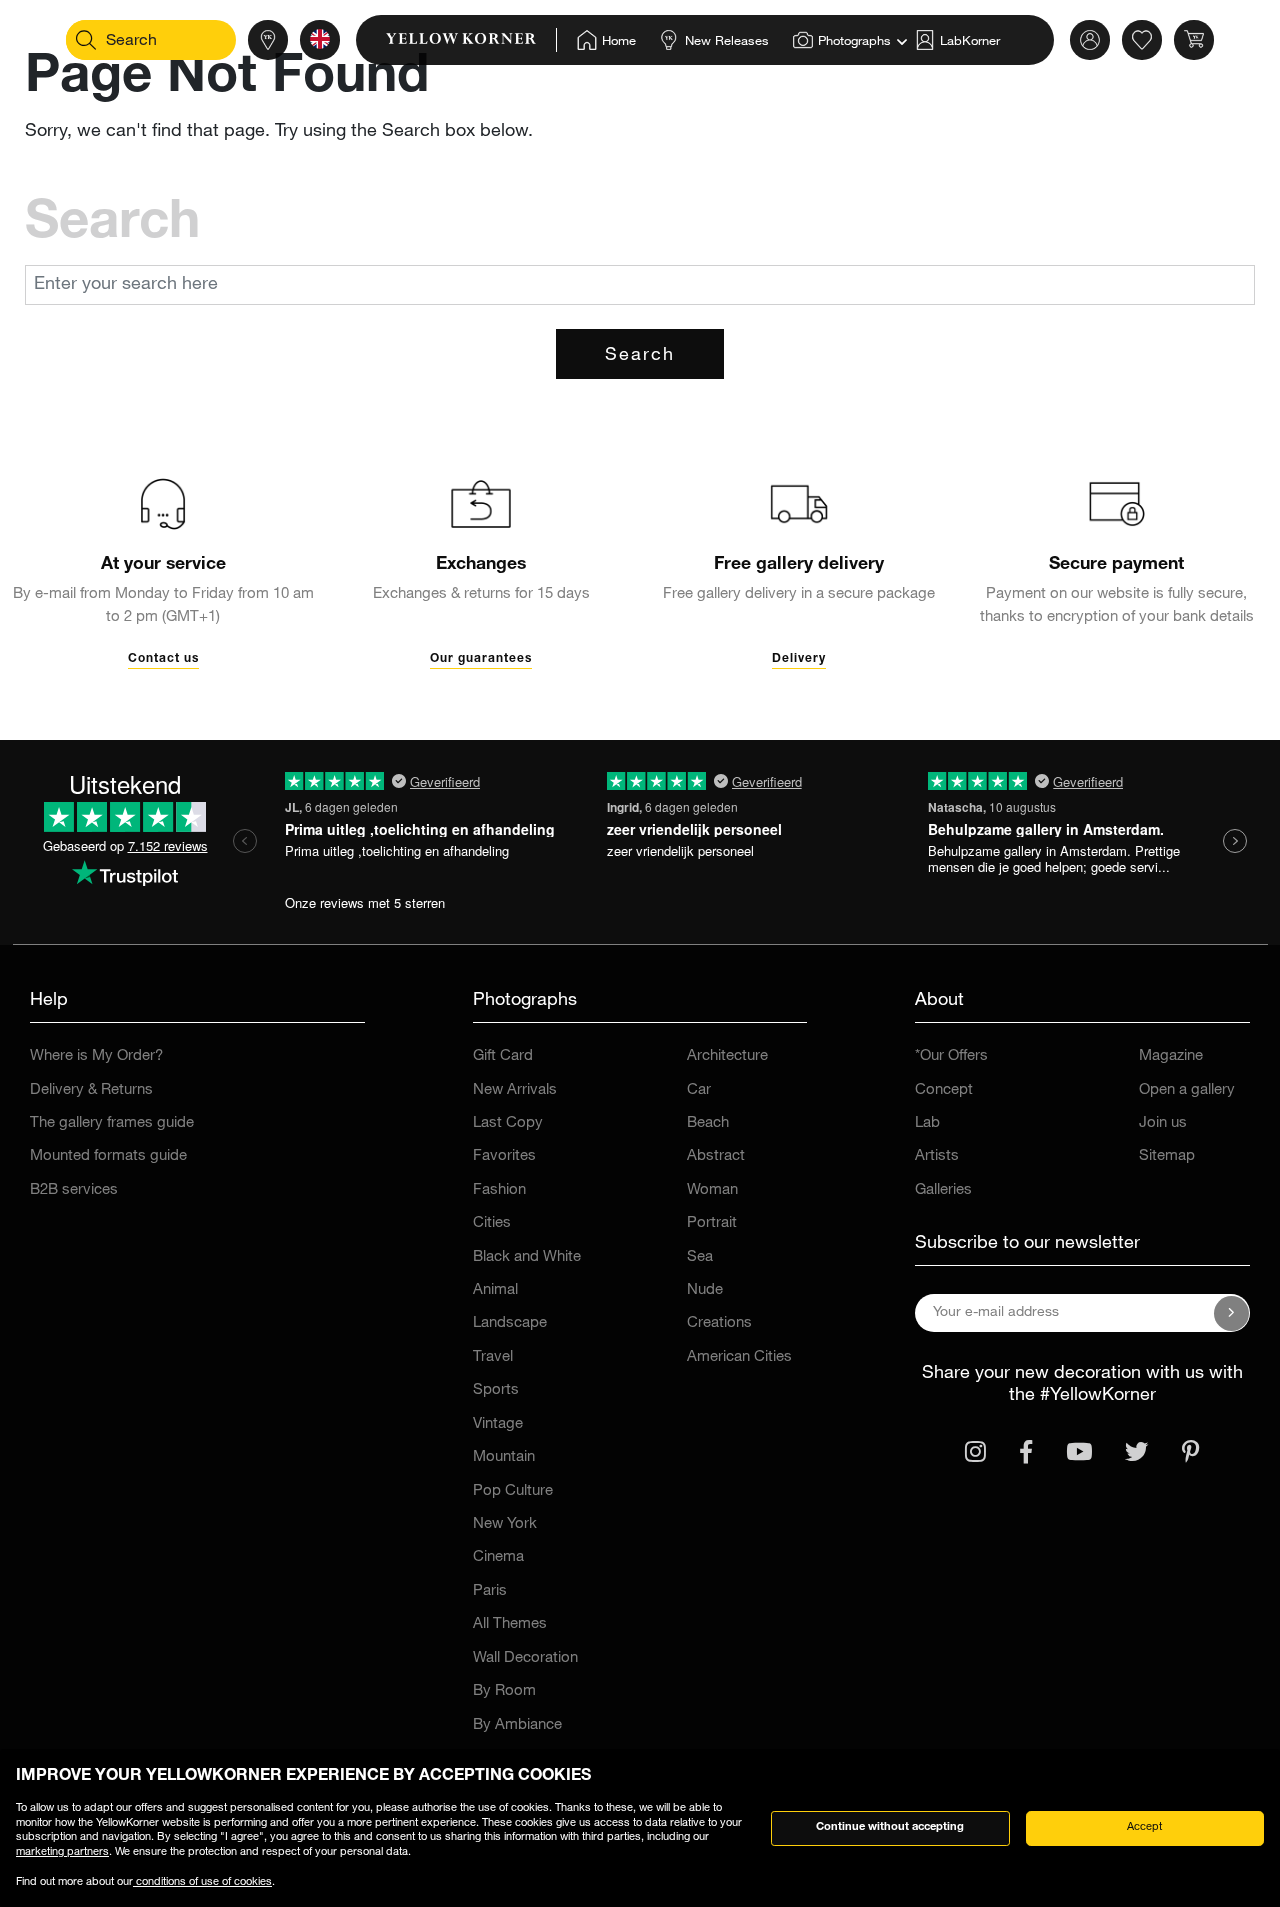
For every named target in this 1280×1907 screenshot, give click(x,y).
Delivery (799, 659)
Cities (492, 1223)
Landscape (510, 1323)
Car (699, 1090)
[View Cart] (1194, 40)
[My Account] (1090, 40)
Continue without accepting (890, 1827)
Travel (493, 1357)
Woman (712, 1190)
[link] (471, 40)
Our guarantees (481, 659)
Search (640, 356)
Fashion (499, 1190)
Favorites (504, 1156)
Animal (495, 1290)
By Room (504, 1691)
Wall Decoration (525, 1658)
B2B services (74, 1190)
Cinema (498, 1557)
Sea (700, 1257)
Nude (705, 1290)
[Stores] (268, 40)
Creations (719, 1323)
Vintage (498, 1424)
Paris (490, 1591)
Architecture (727, 1056)
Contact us (163, 659)
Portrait (712, 1223)
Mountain (504, 1457)
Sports (496, 1390)
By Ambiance (517, 1725)
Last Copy (508, 1123)
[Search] (86, 40)
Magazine (1171, 1056)
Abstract (716, 1156)
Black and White (527, 1257)
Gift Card (503, 1056)
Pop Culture (513, 1491)
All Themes (510, 1624)
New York (505, 1524)
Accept (1144, 1827)
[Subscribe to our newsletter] (1232, 1313)
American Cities (739, 1357)
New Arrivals (515, 1090)
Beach (708, 1123)
